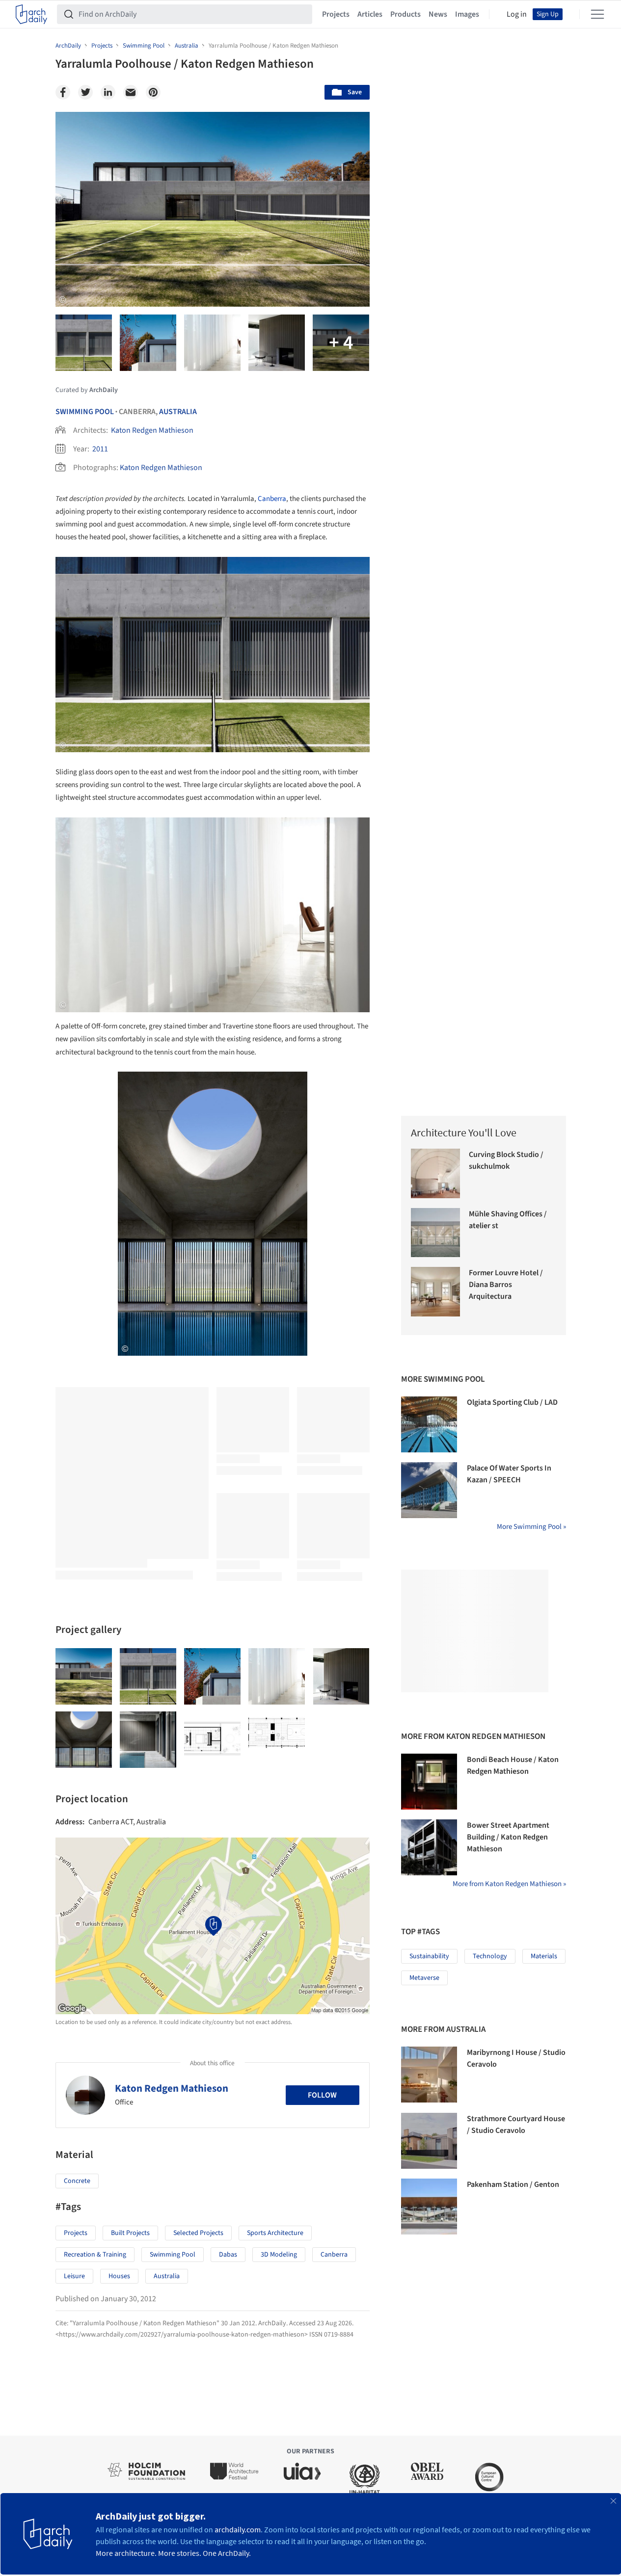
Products (405, 14)
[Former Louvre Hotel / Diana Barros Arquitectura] (436, 1292)
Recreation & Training (95, 2255)
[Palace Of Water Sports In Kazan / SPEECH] (429, 1490)
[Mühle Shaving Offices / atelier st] (436, 1233)
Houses (119, 2276)
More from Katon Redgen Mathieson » (509, 1884)
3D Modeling (279, 2255)
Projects (336, 14)
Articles (370, 14)
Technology (490, 1956)
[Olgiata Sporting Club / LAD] (429, 1424)
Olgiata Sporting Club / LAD (512, 1402)
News (438, 14)
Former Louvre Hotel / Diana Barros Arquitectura (506, 1285)
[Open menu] (597, 14)
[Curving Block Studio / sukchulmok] (436, 1173)
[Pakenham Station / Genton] (429, 2207)
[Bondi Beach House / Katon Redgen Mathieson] (429, 1782)
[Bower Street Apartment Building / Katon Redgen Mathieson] (429, 1847)
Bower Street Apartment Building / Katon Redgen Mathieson (508, 1837)
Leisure (74, 2276)
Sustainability (429, 1956)
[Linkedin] (108, 92)
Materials (544, 1956)
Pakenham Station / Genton (513, 2184)
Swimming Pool (85, 412)
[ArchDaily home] (31, 14)
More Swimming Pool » (531, 1527)
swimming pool (173, 2255)
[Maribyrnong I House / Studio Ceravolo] (429, 2075)
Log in (517, 14)
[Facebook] (63, 92)
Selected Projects (198, 2233)
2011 (100, 449)
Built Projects (130, 2233)
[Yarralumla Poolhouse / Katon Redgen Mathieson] (84, 1676)
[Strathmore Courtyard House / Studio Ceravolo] (429, 2141)
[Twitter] (85, 92)
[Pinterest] (153, 92)
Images (467, 14)
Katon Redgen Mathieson (152, 430)
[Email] (131, 92)
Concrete (77, 2181)
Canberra (272, 499)
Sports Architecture (275, 2233)
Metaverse (424, 1978)
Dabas (228, 2255)
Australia (178, 412)
